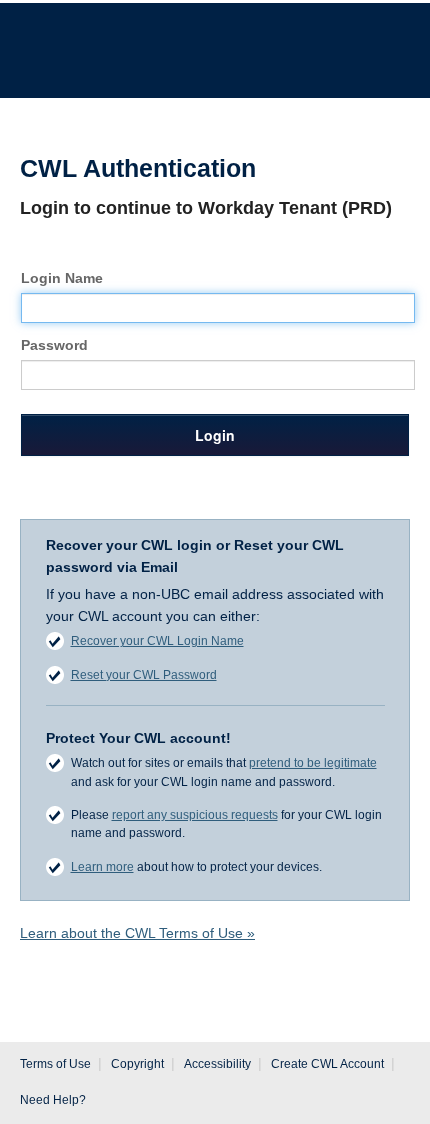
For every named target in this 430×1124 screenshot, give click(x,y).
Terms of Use (55, 1064)
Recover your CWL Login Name (157, 641)
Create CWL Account (327, 1064)
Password (54, 345)
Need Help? (53, 1100)
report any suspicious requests (195, 815)
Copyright (137, 1064)
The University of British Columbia (156, 41)
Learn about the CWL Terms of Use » (137, 933)
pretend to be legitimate (313, 763)
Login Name (62, 278)
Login (215, 435)
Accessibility (217, 1064)
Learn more (102, 867)
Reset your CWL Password (144, 675)
